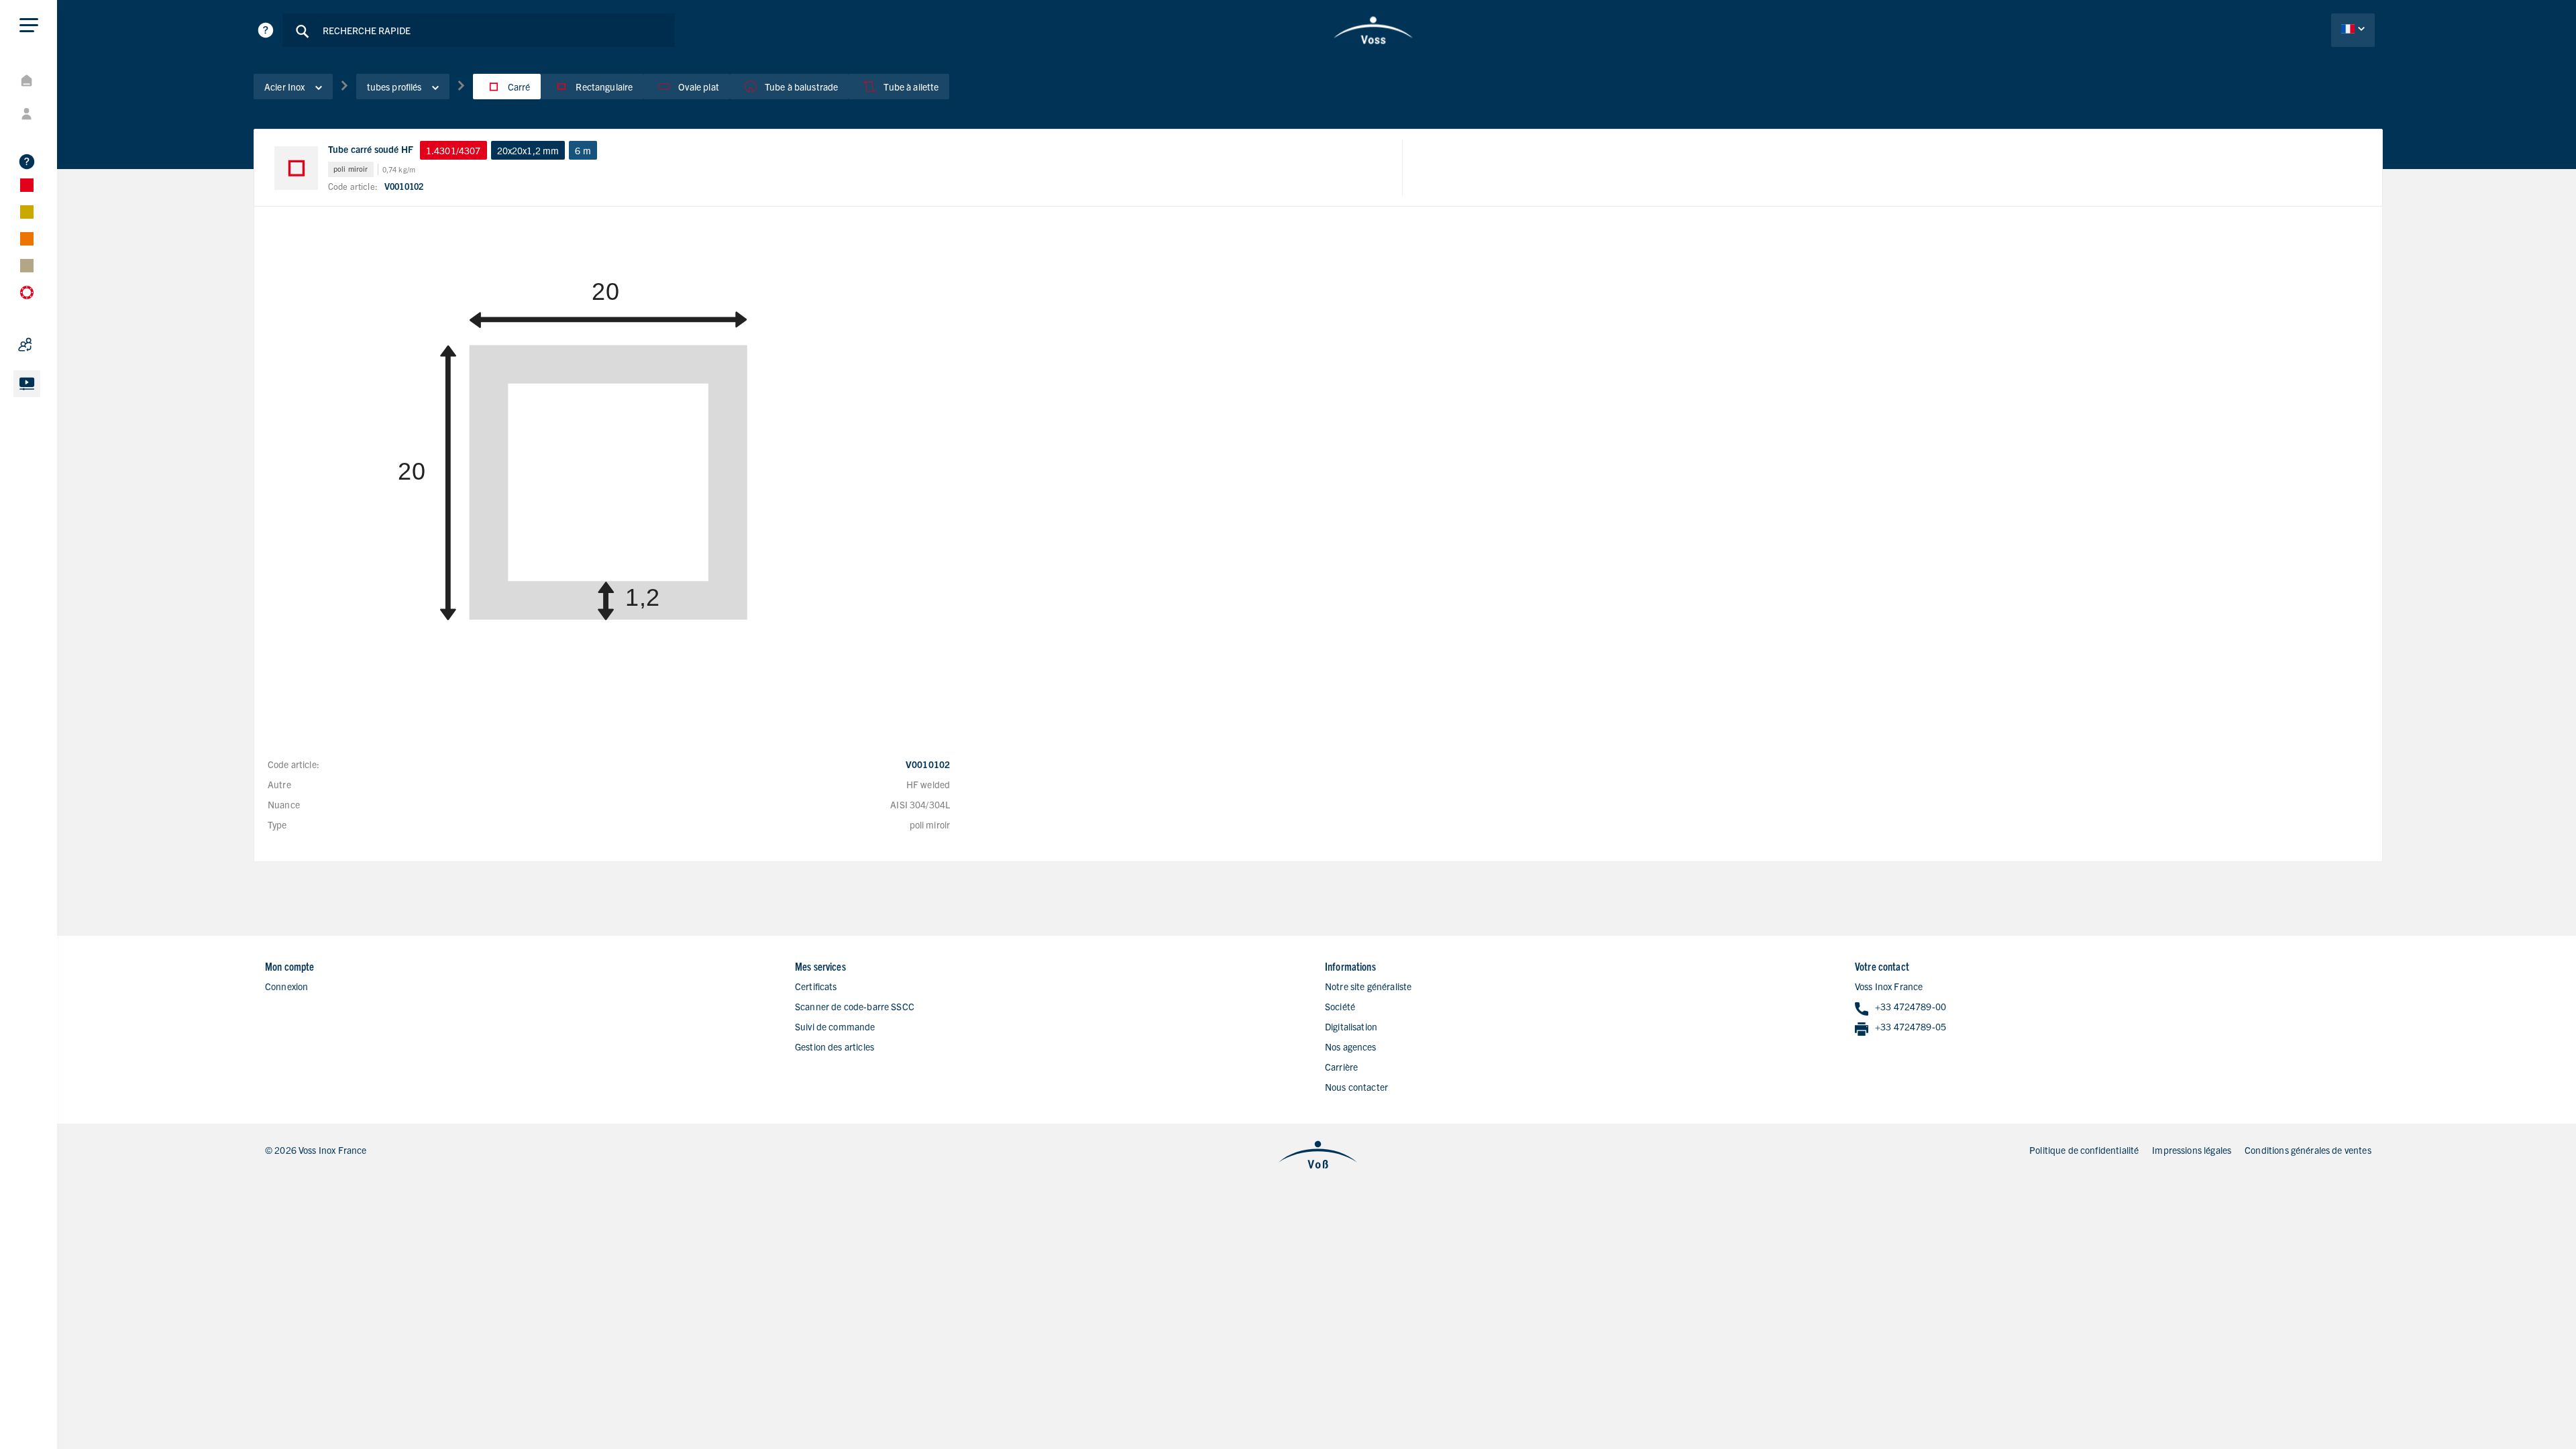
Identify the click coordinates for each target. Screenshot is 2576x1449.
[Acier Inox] (60, 185)
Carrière (1341, 1067)
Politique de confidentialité (2084, 1150)
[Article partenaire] (60, 345)
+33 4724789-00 (1911, 1006)
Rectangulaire (604, 87)
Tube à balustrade (802, 87)
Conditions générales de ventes (2308, 1150)
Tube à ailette (911, 87)
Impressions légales (2192, 1150)
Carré (519, 87)
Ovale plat (699, 87)
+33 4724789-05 (1911, 1026)
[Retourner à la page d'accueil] (1374, 30)
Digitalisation (1351, 1026)
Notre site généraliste (1368, 986)
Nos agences (1351, 1046)
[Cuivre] (60, 239)
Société (1340, 1006)
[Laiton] (60, 266)
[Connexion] (60, 114)
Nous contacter (1356, 1087)
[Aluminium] (60, 212)
